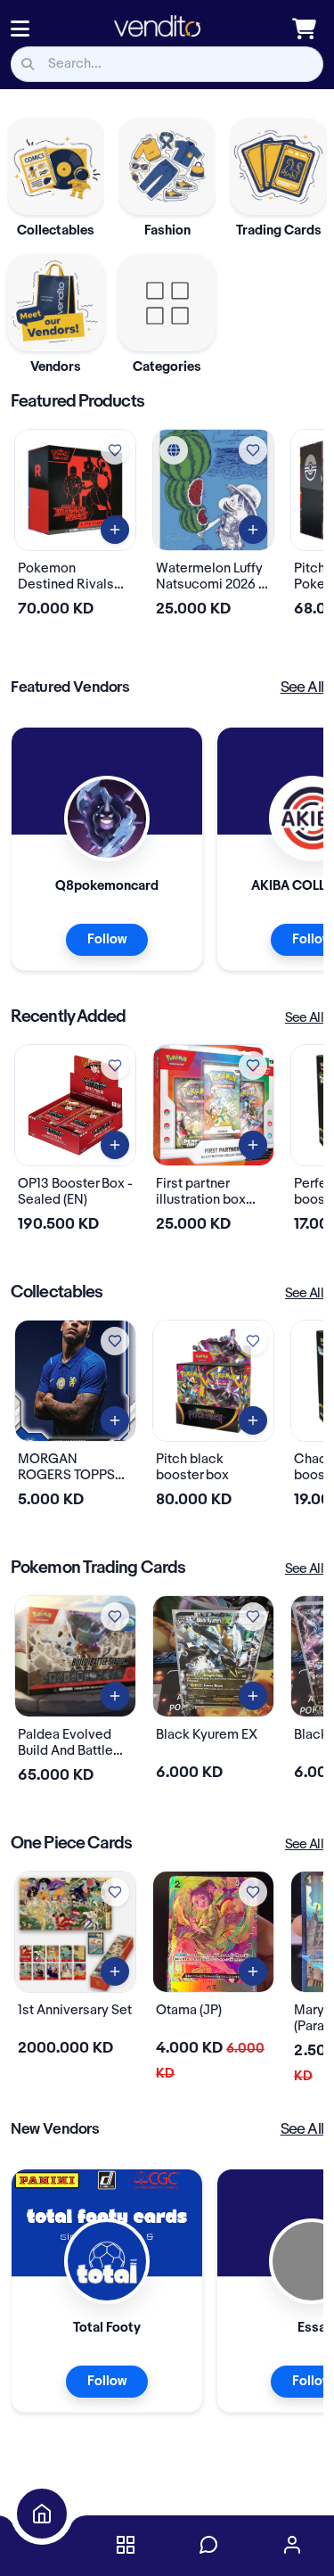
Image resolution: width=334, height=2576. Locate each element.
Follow (107, 940)
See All (302, 687)
